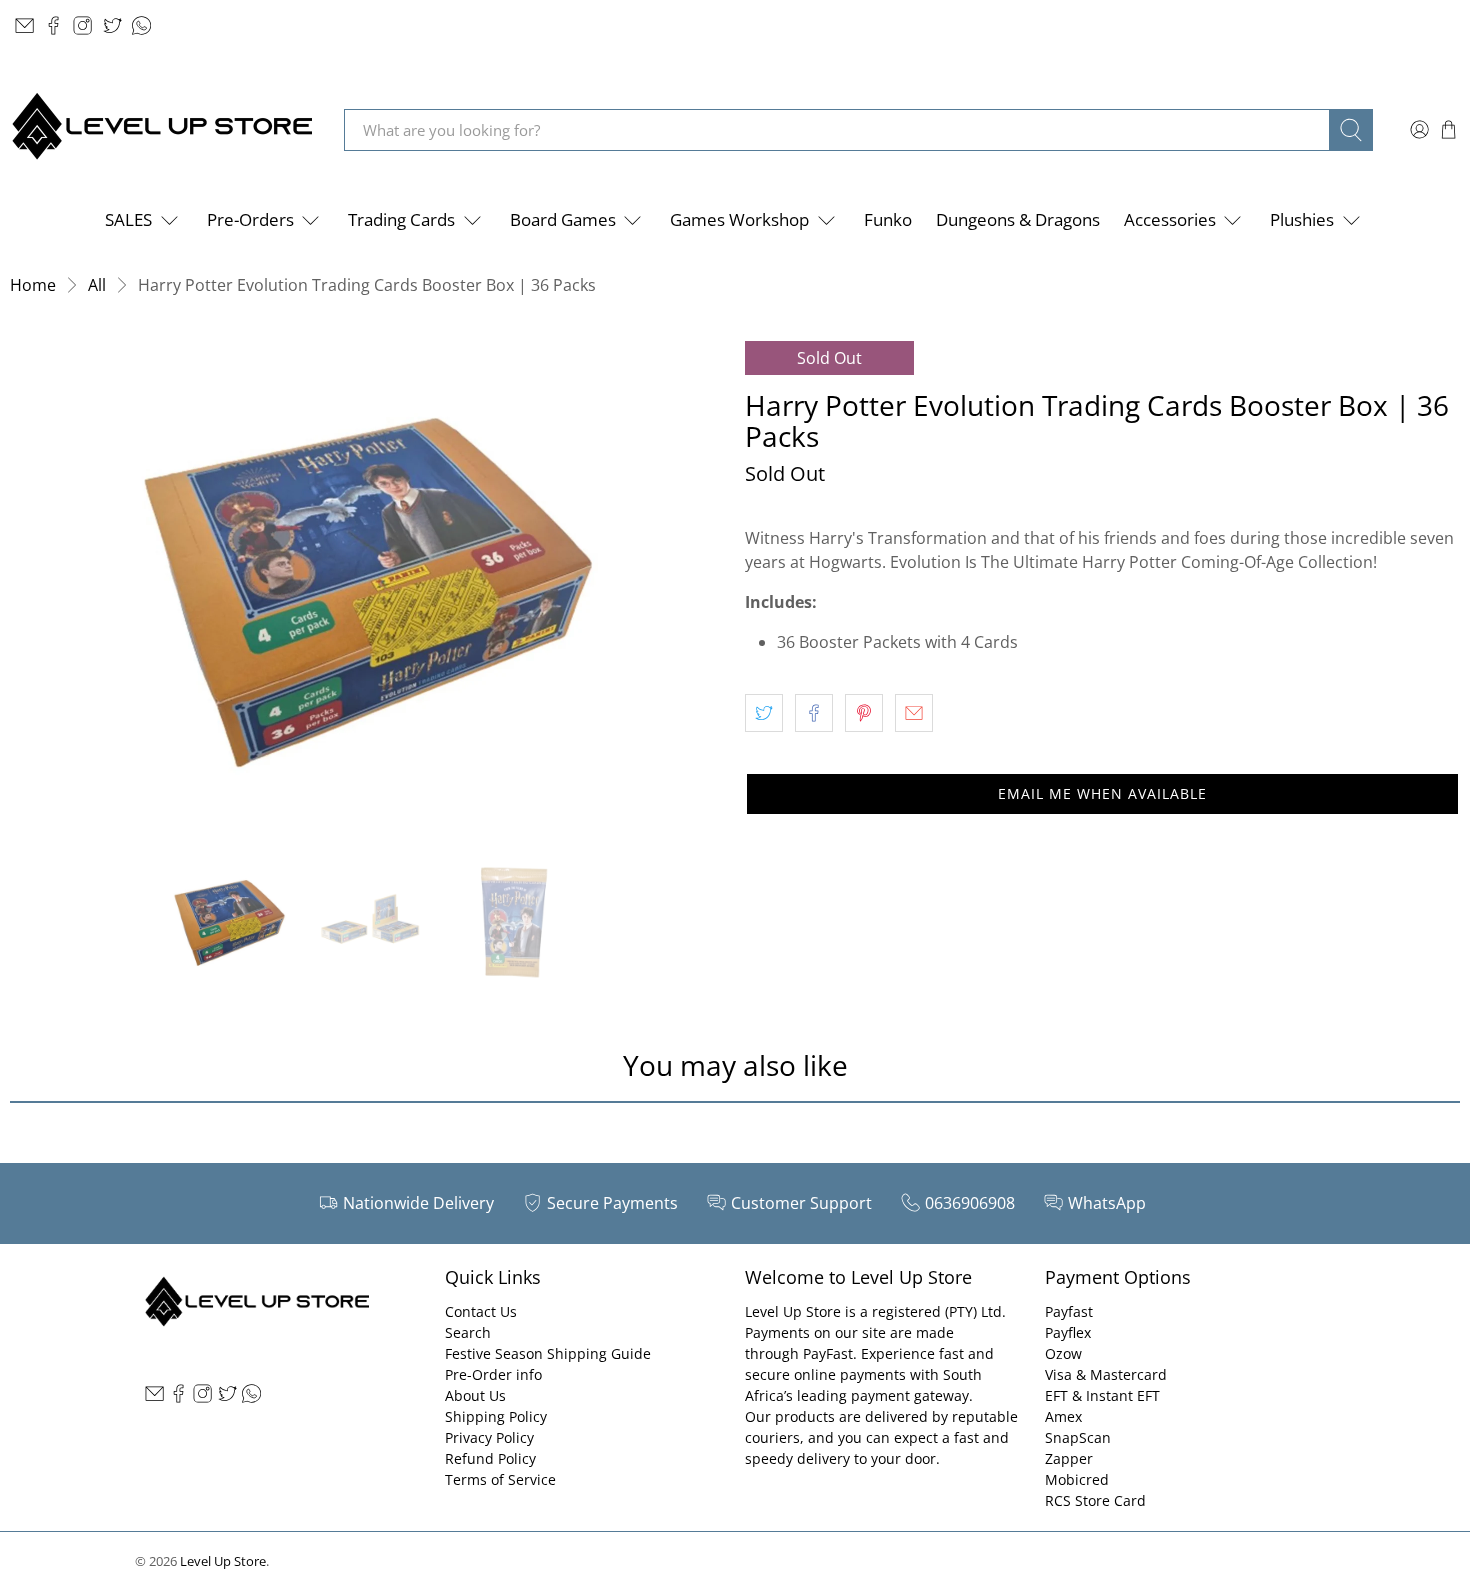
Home (33, 285)
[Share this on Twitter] (764, 713)
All (97, 285)
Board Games (563, 219)
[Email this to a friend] (914, 713)
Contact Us (481, 1311)
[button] (1102, 794)
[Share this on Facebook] (814, 713)
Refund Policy (490, 1458)
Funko (888, 219)
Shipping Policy (496, 1416)
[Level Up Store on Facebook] (53, 25)
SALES (128, 219)
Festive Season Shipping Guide (548, 1353)
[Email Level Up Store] (24, 25)
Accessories (1170, 219)
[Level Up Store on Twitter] (112, 25)
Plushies (1302, 219)
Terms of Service (500, 1479)
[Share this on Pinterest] (864, 713)
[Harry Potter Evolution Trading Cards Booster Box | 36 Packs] (367, 591)
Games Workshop (739, 219)
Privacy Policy (489, 1437)
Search (468, 1332)
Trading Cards (401, 219)
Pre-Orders (250, 219)
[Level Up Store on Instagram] (82, 25)
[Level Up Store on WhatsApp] (141, 25)
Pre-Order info (493, 1374)
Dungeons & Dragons (1018, 219)
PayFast (828, 1353)
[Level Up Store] (162, 129)
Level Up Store (223, 1561)
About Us (475, 1395)
